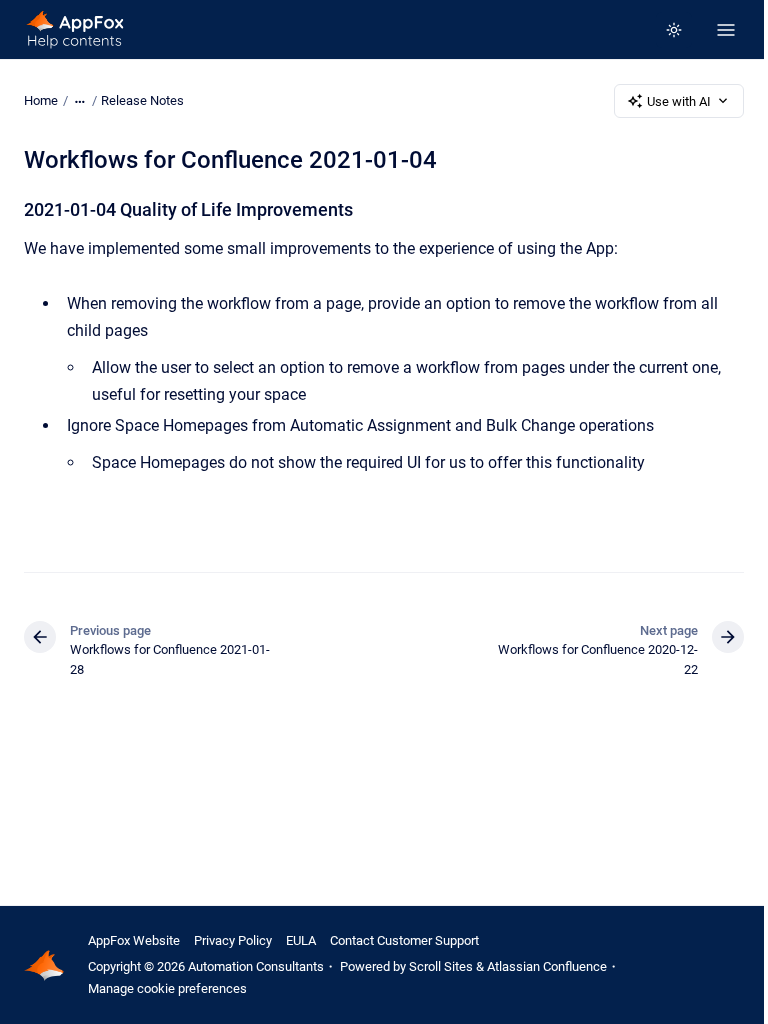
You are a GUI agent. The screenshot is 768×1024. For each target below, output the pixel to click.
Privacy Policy (233, 940)
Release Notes (142, 100)
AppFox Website (134, 940)
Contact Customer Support (404, 940)
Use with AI (679, 101)
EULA (301, 940)
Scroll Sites (441, 966)
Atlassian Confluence (547, 966)
